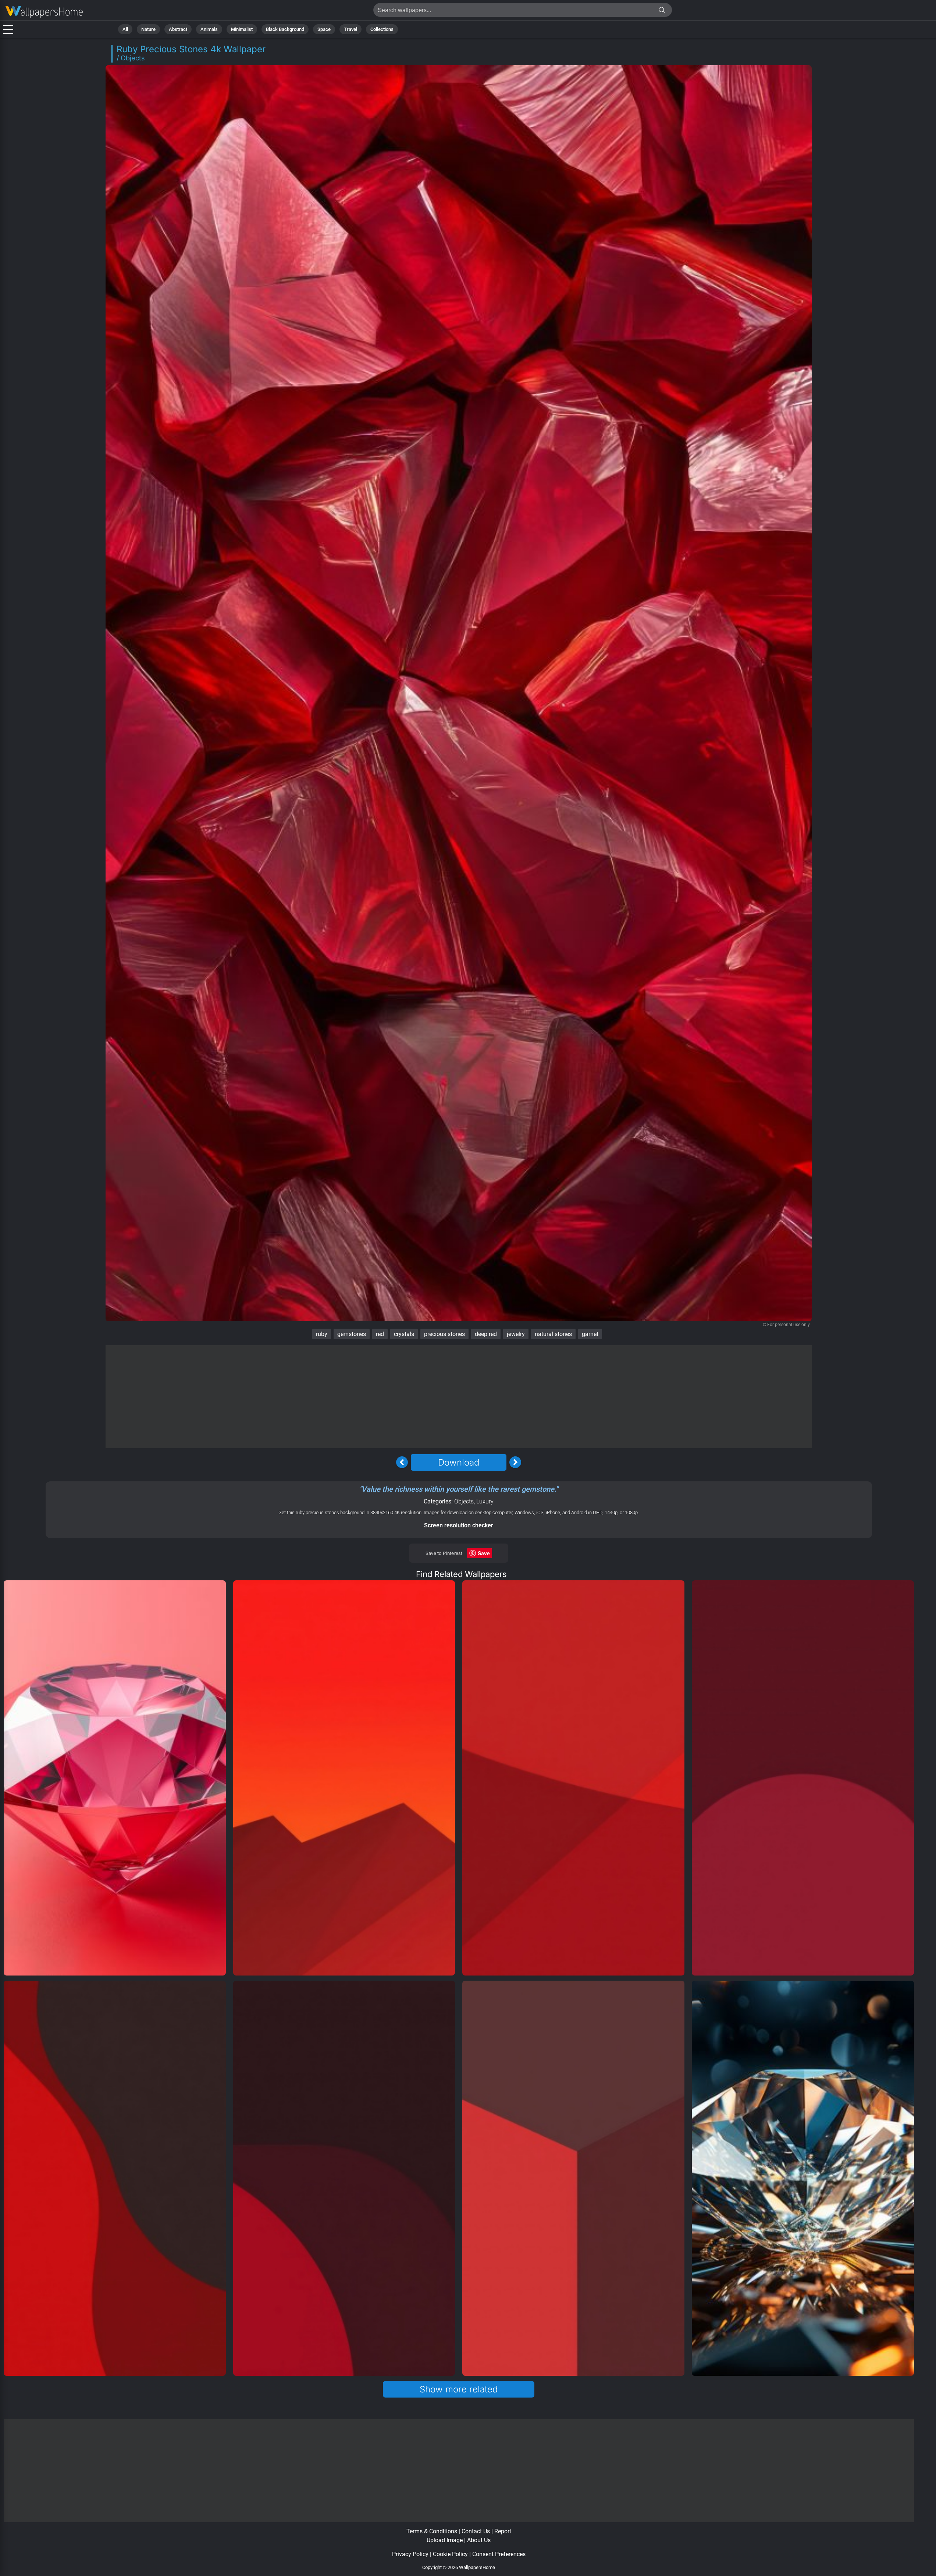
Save (484, 1553)
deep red (486, 1334)
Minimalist (242, 29)
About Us (479, 2540)
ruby (322, 1334)
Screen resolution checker (459, 1525)
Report (503, 2531)
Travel (350, 29)
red (380, 1334)
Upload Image (445, 2540)
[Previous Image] (402, 1462)
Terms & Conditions (432, 2531)
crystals (404, 1334)
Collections (382, 29)
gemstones (352, 1334)
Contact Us (476, 2531)
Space (324, 29)
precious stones (444, 1334)
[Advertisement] (459, 1397)
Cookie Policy (450, 2554)
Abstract (178, 29)
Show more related (459, 2389)
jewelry (516, 1334)
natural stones (553, 1334)
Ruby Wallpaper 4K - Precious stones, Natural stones (44, 12)
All (125, 29)
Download (459, 1462)
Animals (209, 29)
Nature (148, 29)
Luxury (485, 1501)
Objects (464, 1501)
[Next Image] (515, 1462)
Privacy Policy (410, 2554)
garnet (590, 1334)
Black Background (285, 29)
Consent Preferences (499, 2554)
